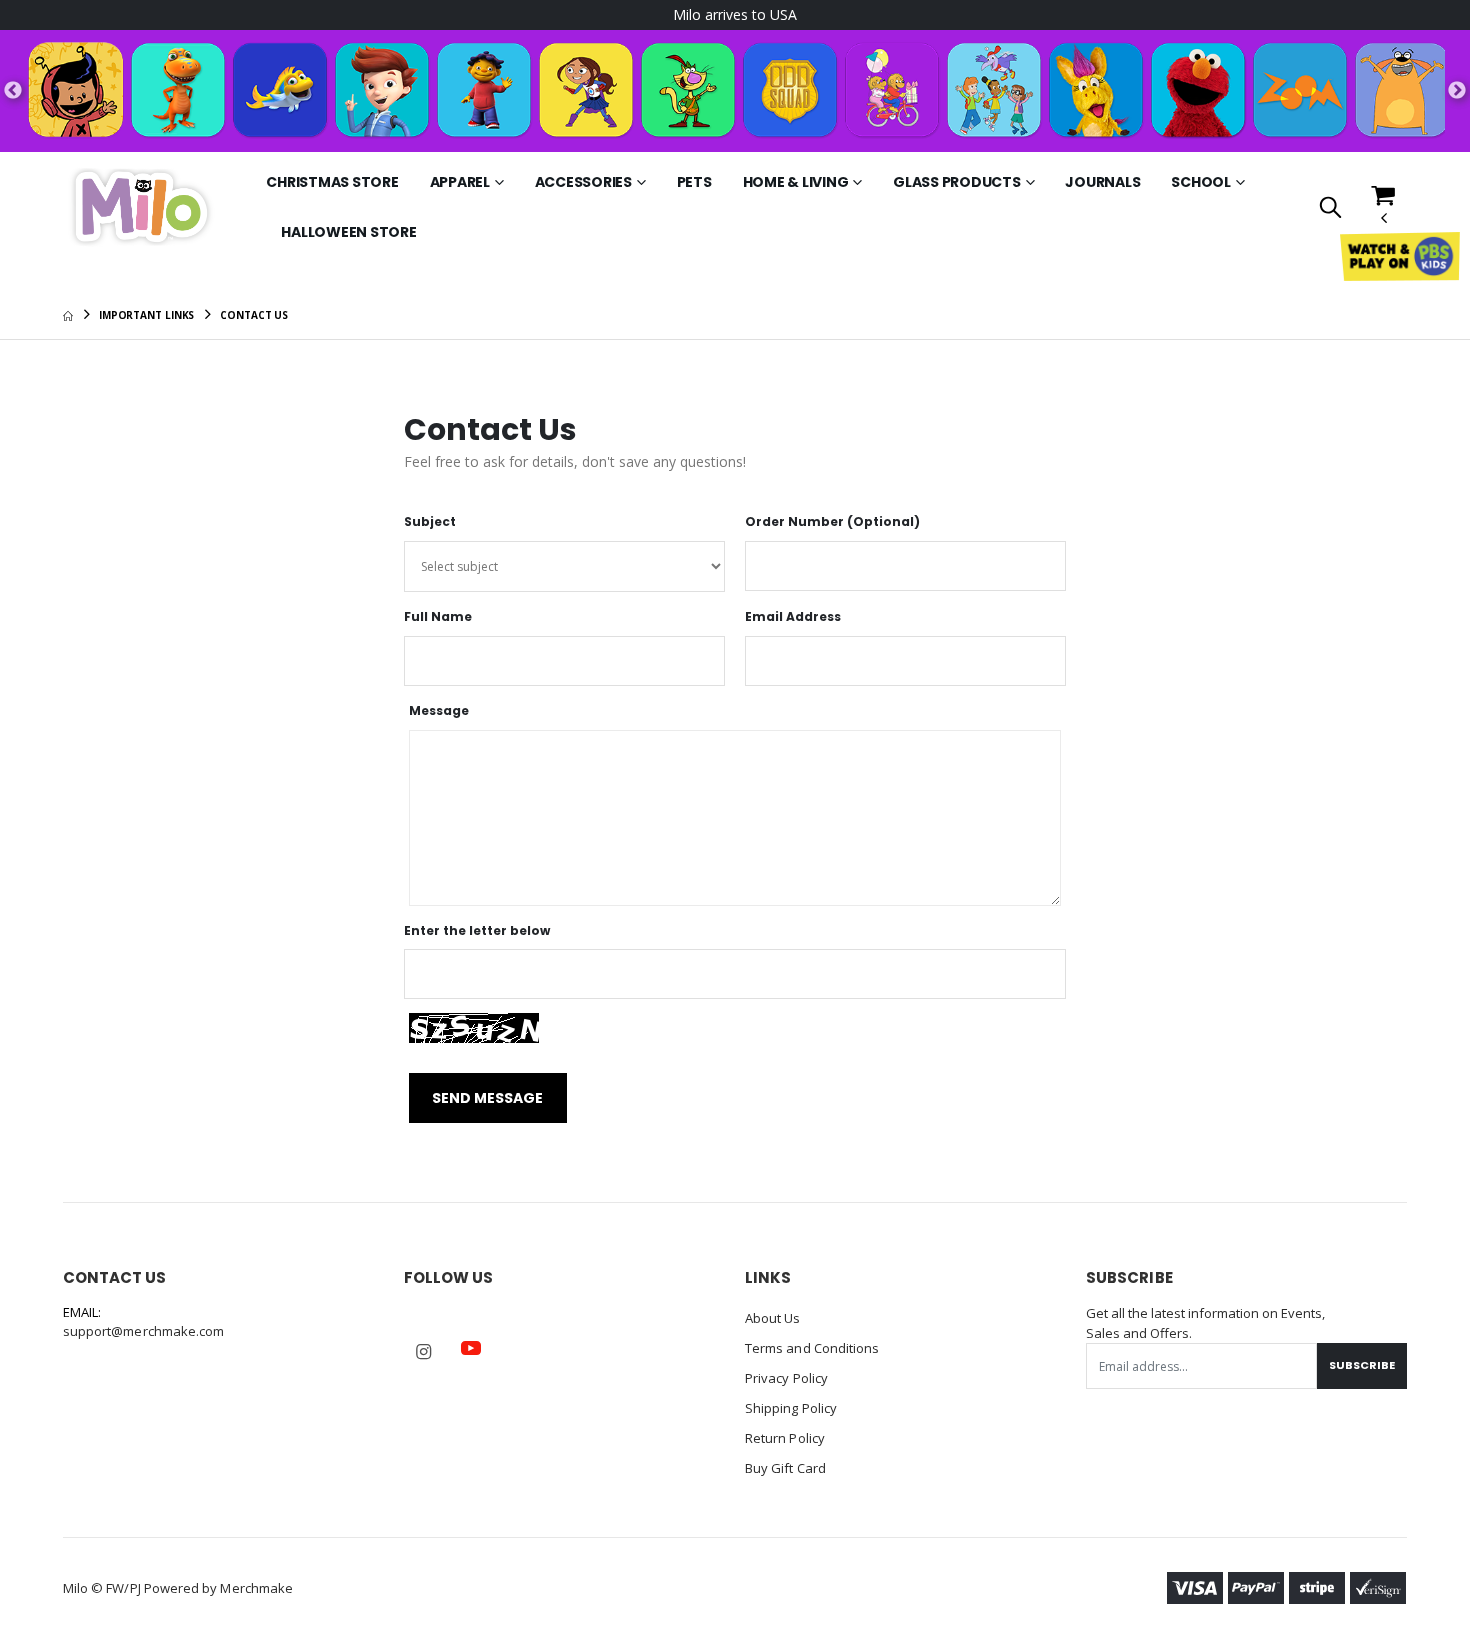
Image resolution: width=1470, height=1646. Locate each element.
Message (439, 711)
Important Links (147, 315)
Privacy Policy (786, 1378)
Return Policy (785, 1438)
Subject (430, 522)
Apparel (460, 182)
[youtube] (471, 1348)
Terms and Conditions (812, 1348)
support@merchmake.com (143, 1331)
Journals (1102, 182)
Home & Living (796, 182)
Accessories (583, 182)
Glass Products (957, 182)
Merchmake (256, 1588)
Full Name (438, 617)
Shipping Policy (791, 1408)
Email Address (793, 617)
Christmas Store (332, 182)
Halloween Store (348, 232)
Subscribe (1362, 1365)
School (1201, 182)
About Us (773, 1318)
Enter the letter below (477, 931)
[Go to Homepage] (140, 206)
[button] (1330, 208)
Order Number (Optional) (832, 522)
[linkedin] (518, 1338)
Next (1457, 91)
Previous (13, 91)
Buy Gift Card (785, 1468)
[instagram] (424, 1352)
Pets (694, 182)
